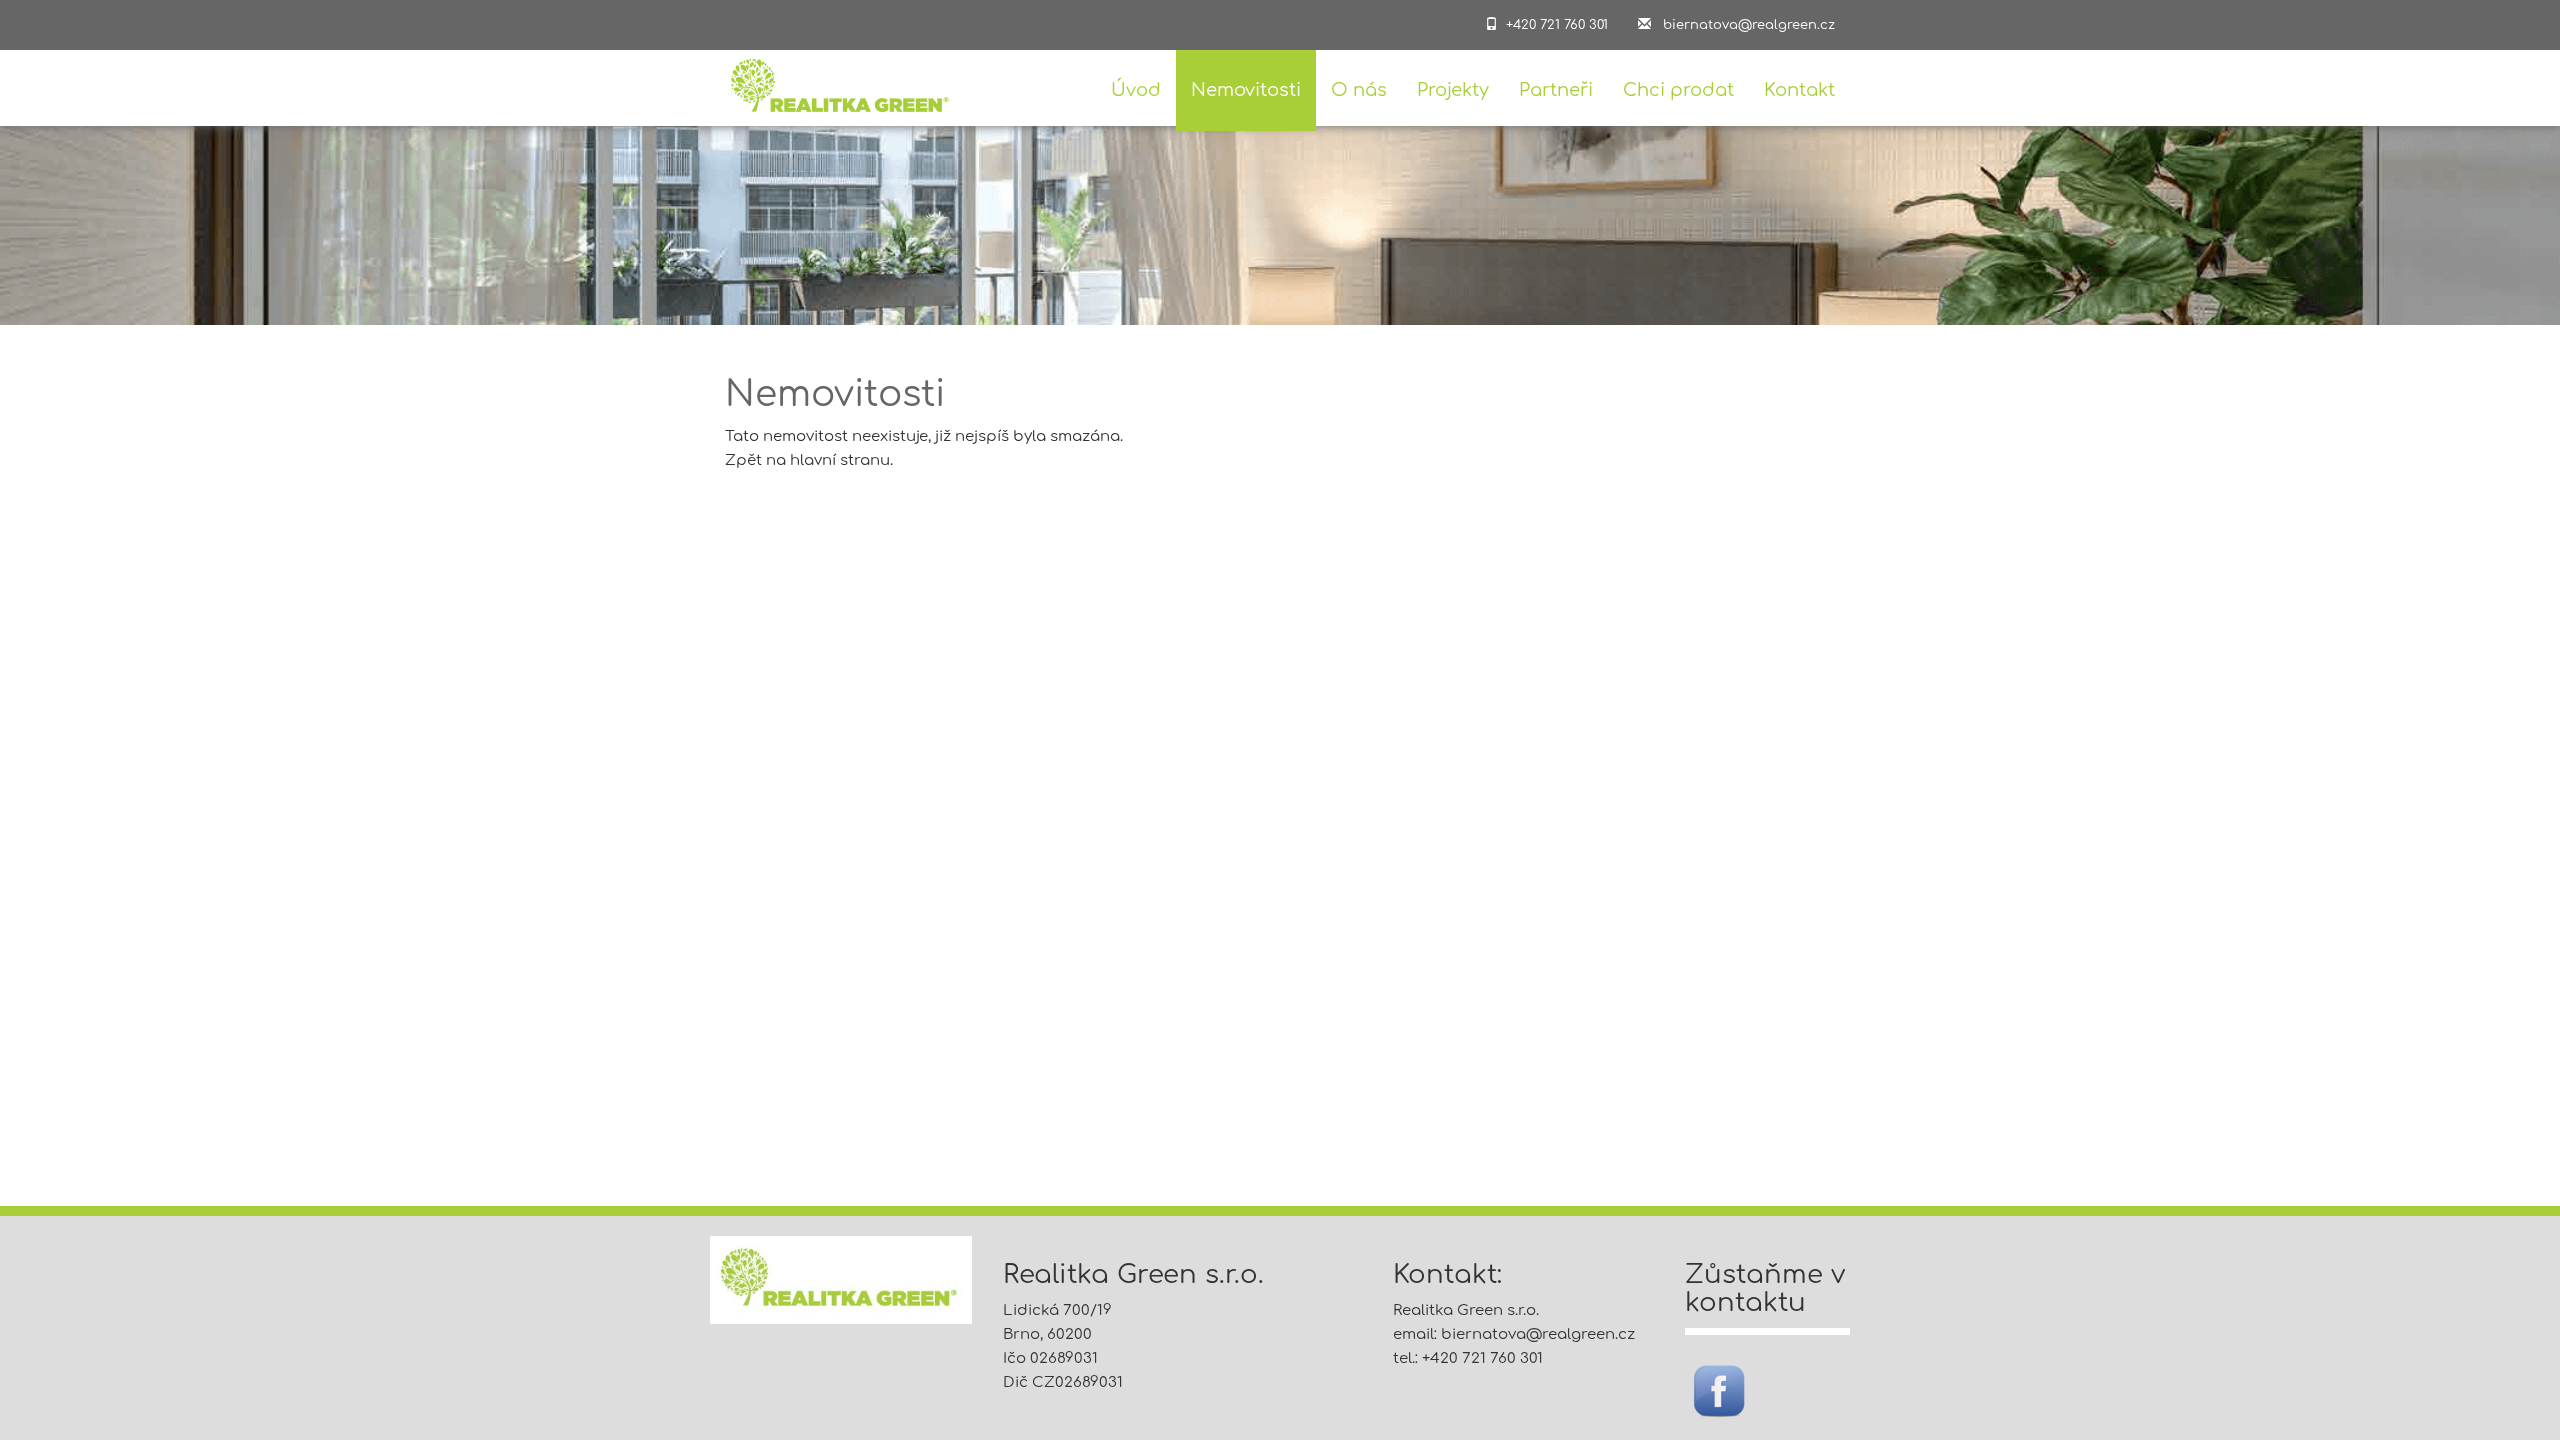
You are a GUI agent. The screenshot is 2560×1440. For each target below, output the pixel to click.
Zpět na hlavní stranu (807, 460)
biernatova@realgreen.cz (1538, 1334)
